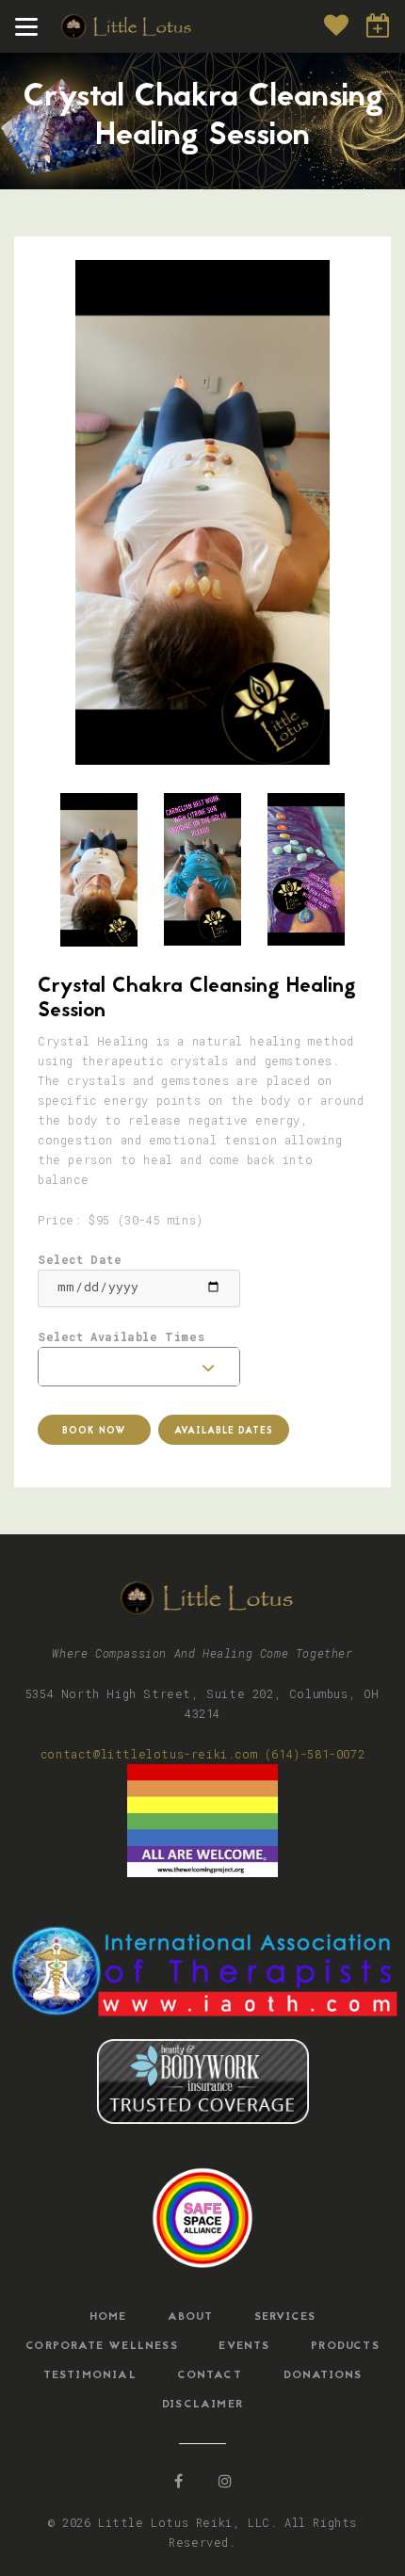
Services (285, 2317)
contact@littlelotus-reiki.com (149, 1754)
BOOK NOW (379, 25)
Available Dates (224, 1431)
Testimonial (90, 2375)
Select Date (80, 1259)
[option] (202, 512)
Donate (336, 25)
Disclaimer (202, 2405)
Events (244, 2346)
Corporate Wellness (102, 2346)
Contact (209, 2375)
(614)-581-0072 (315, 1754)
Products (345, 2346)
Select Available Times (121, 1337)
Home (108, 2317)
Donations (323, 2375)
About (190, 2317)
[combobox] (139, 1367)
